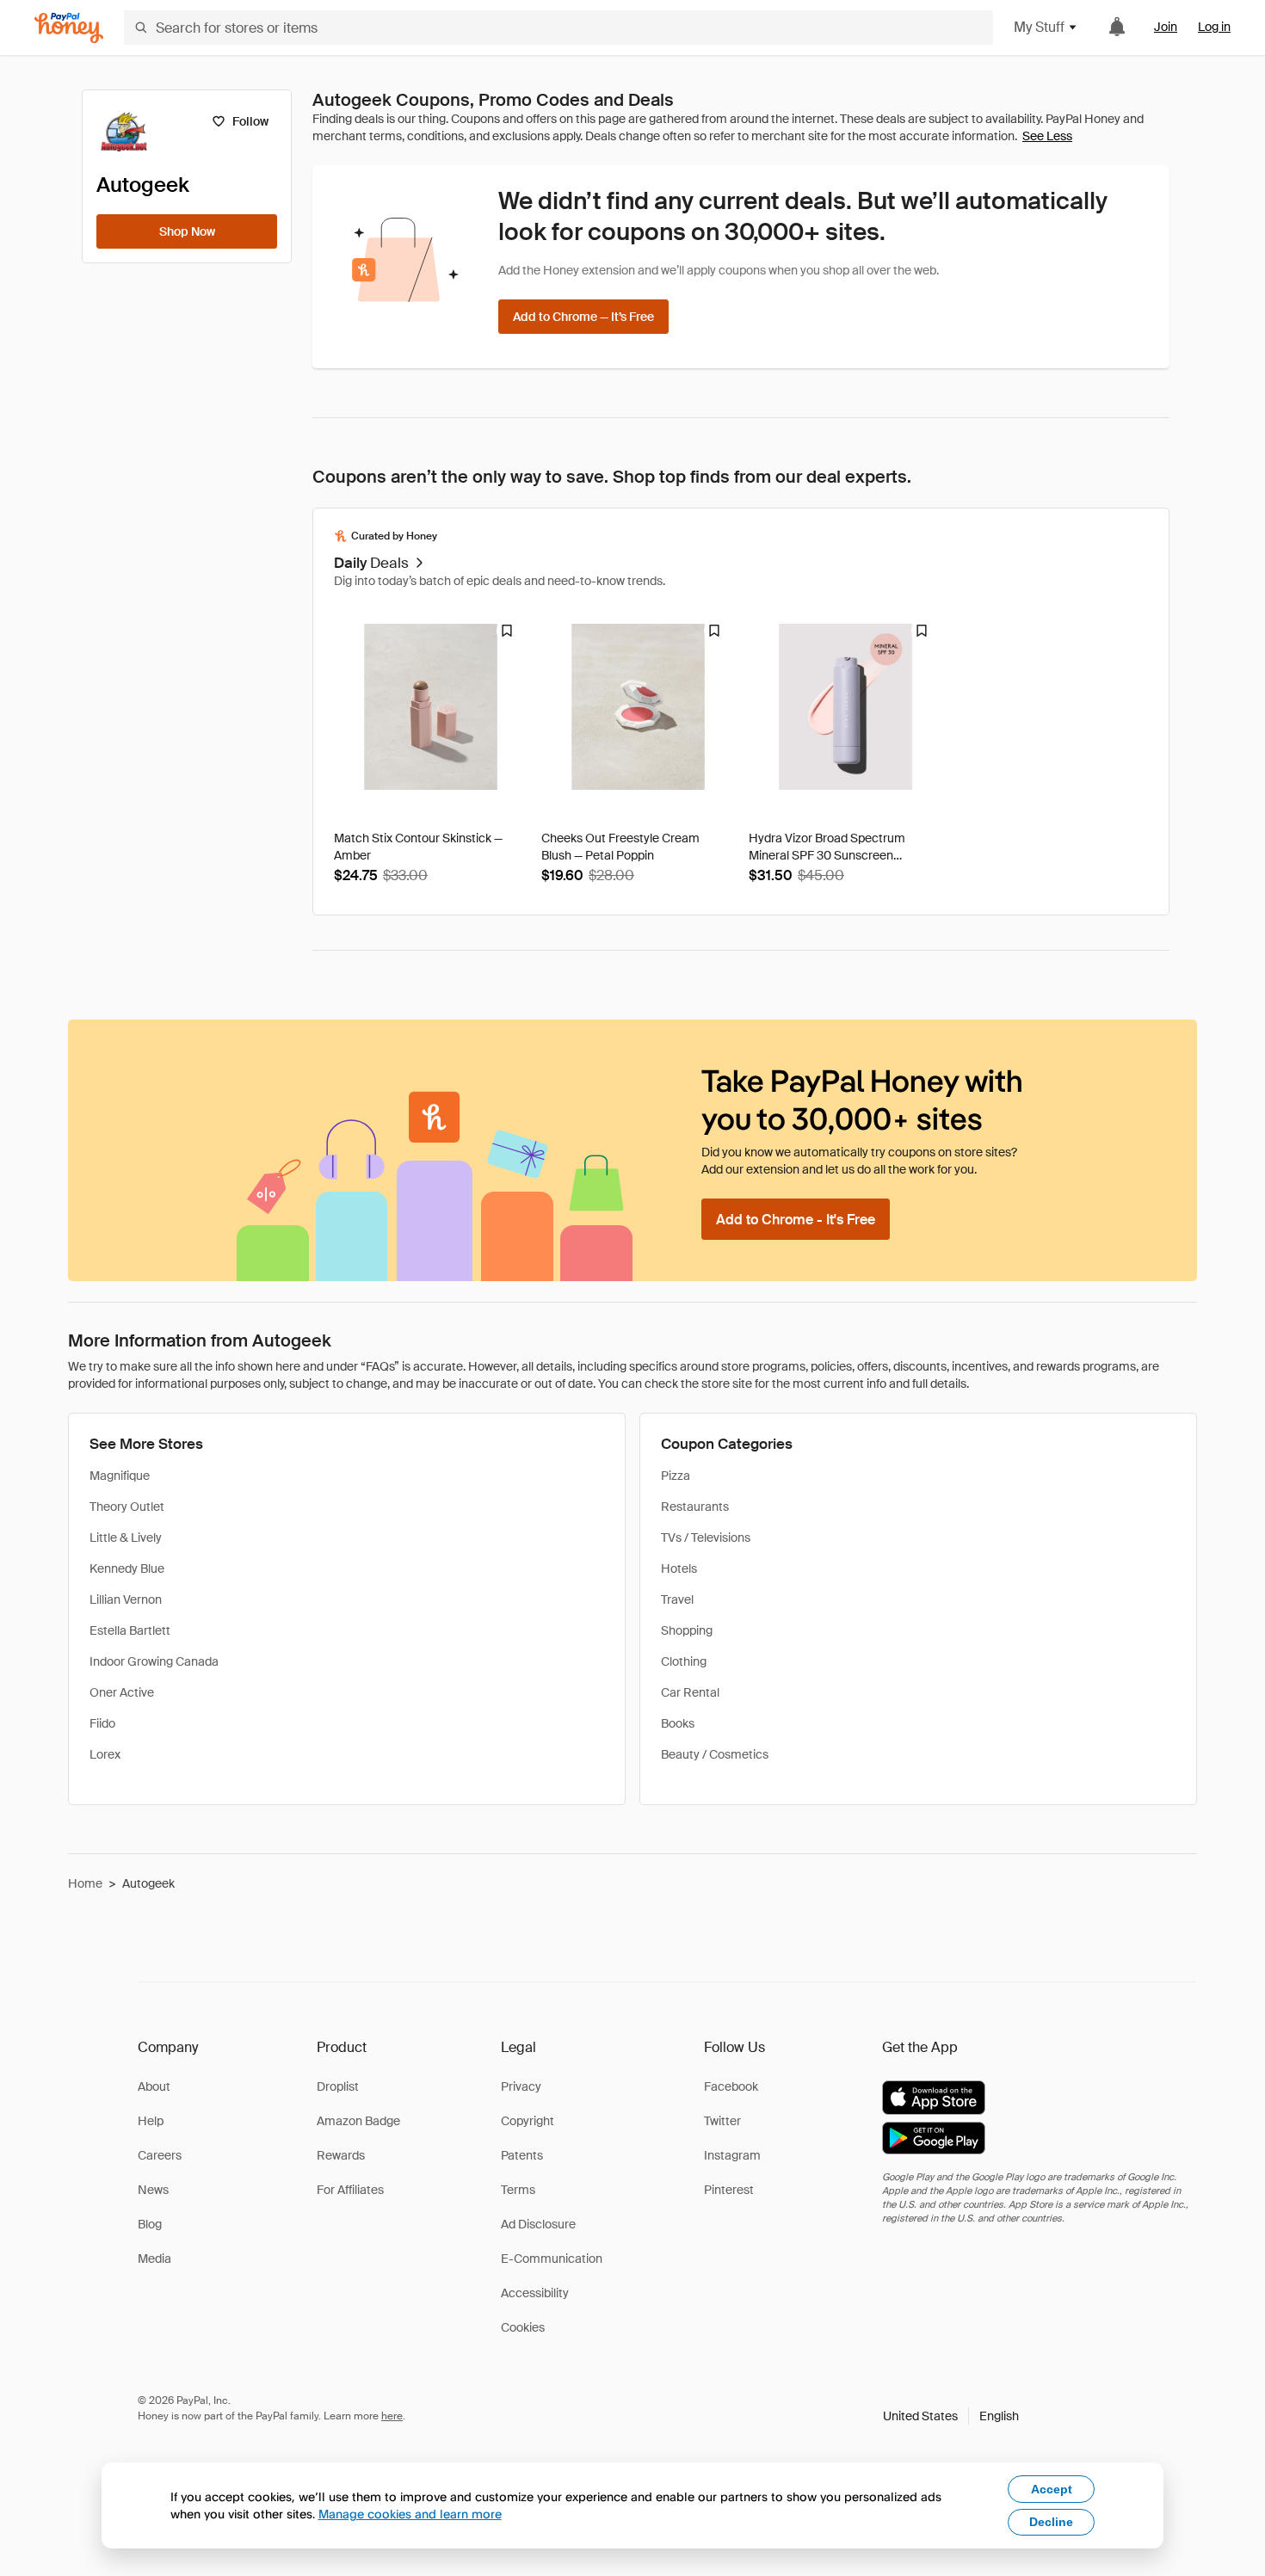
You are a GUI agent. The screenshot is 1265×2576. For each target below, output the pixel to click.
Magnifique (120, 1476)
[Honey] (69, 28)
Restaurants (695, 1507)
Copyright (528, 2121)
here (392, 2416)
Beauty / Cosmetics (715, 1754)
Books (678, 1723)
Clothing (684, 1661)
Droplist (338, 2086)
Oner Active (122, 1692)
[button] (951, 2416)
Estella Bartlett (130, 1630)
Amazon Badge (358, 2121)
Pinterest (729, 2190)
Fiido (102, 1723)
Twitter (722, 2121)
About (154, 2086)
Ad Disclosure (538, 2224)
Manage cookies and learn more (410, 2514)
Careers (160, 2155)
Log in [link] (1214, 27)
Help (151, 2121)
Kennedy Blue (127, 1568)
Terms (518, 2190)
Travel (677, 1599)
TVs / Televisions (706, 1538)
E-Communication (552, 2259)
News (153, 2190)
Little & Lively (126, 1538)
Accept (1052, 2489)
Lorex (105, 1754)
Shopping (687, 1630)
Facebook (731, 2086)
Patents (522, 2155)
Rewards (341, 2155)
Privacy (521, 2086)
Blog (150, 2224)
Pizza (676, 1476)
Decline (1051, 2522)
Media (154, 2259)
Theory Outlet (127, 1507)
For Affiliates (350, 2190)
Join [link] (1166, 27)
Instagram (732, 2155)
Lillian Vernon (126, 1599)
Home (85, 1883)
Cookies (523, 2327)
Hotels (679, 1568)
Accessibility (535, 2293)
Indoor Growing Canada (154, 1661)
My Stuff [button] (1039, 27)
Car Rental (690, 1692)
